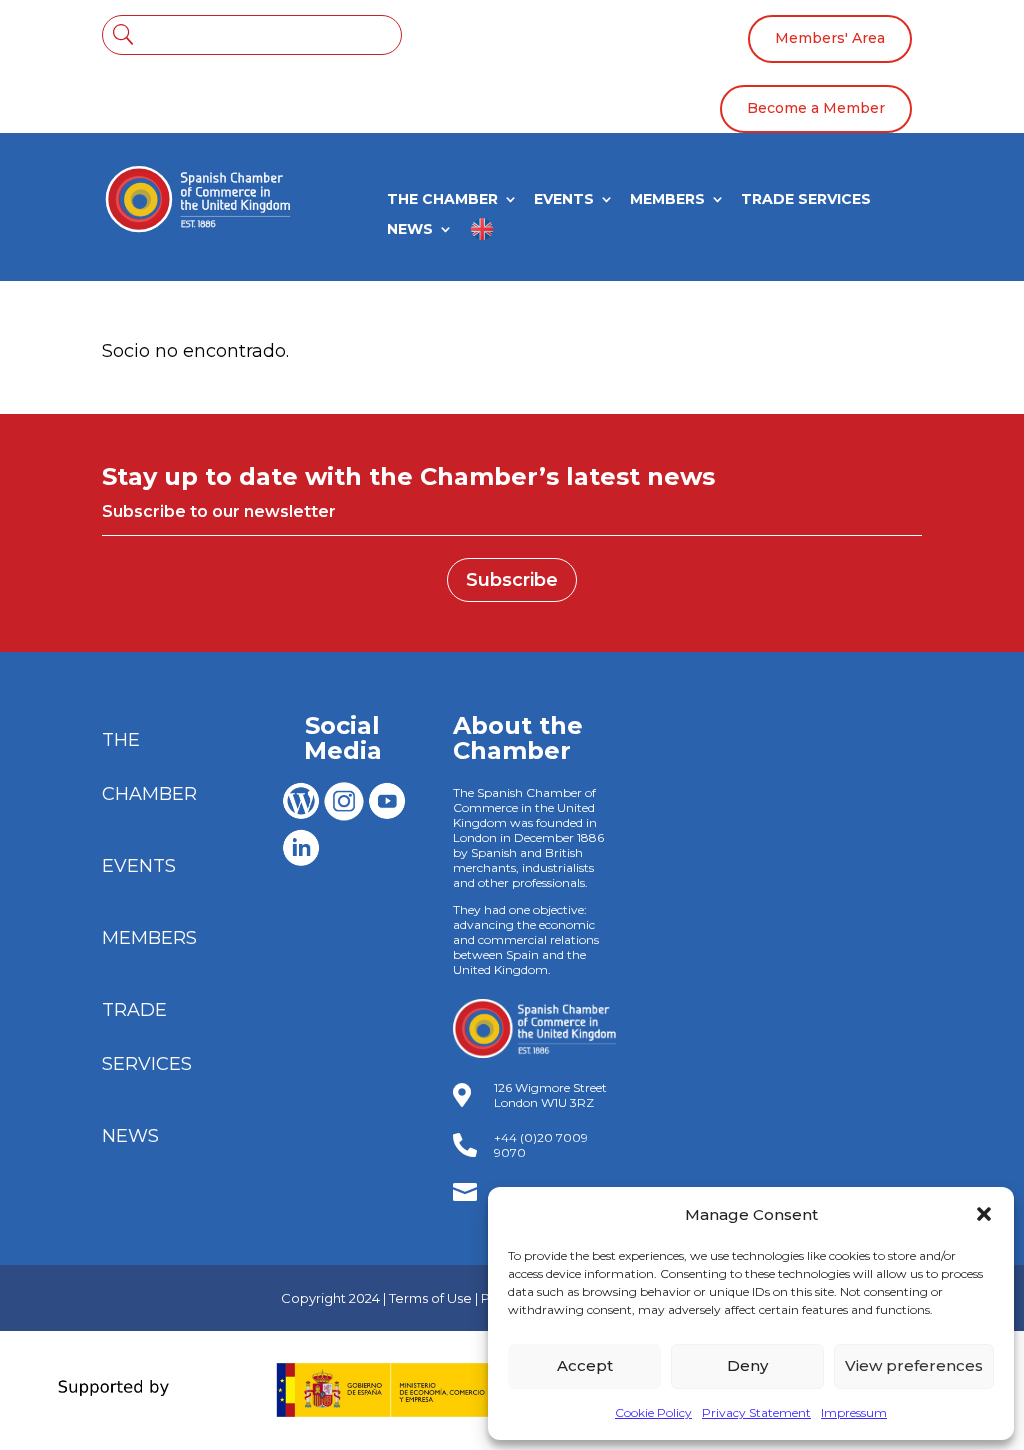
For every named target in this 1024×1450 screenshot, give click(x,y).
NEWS (410, 230)
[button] (984, 1214)
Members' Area (830, 38)
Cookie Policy (653, 1412)
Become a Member (816, 108)
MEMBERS (667, 200)
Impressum (854, 1412)
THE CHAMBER (442, 200)
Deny (747, 1365)
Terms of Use (430, 1298)
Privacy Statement (756, 1412)
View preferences (914, 1365)
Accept (585, 1365)
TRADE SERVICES (806, 200)
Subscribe (512, 580)
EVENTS (564, 200)
